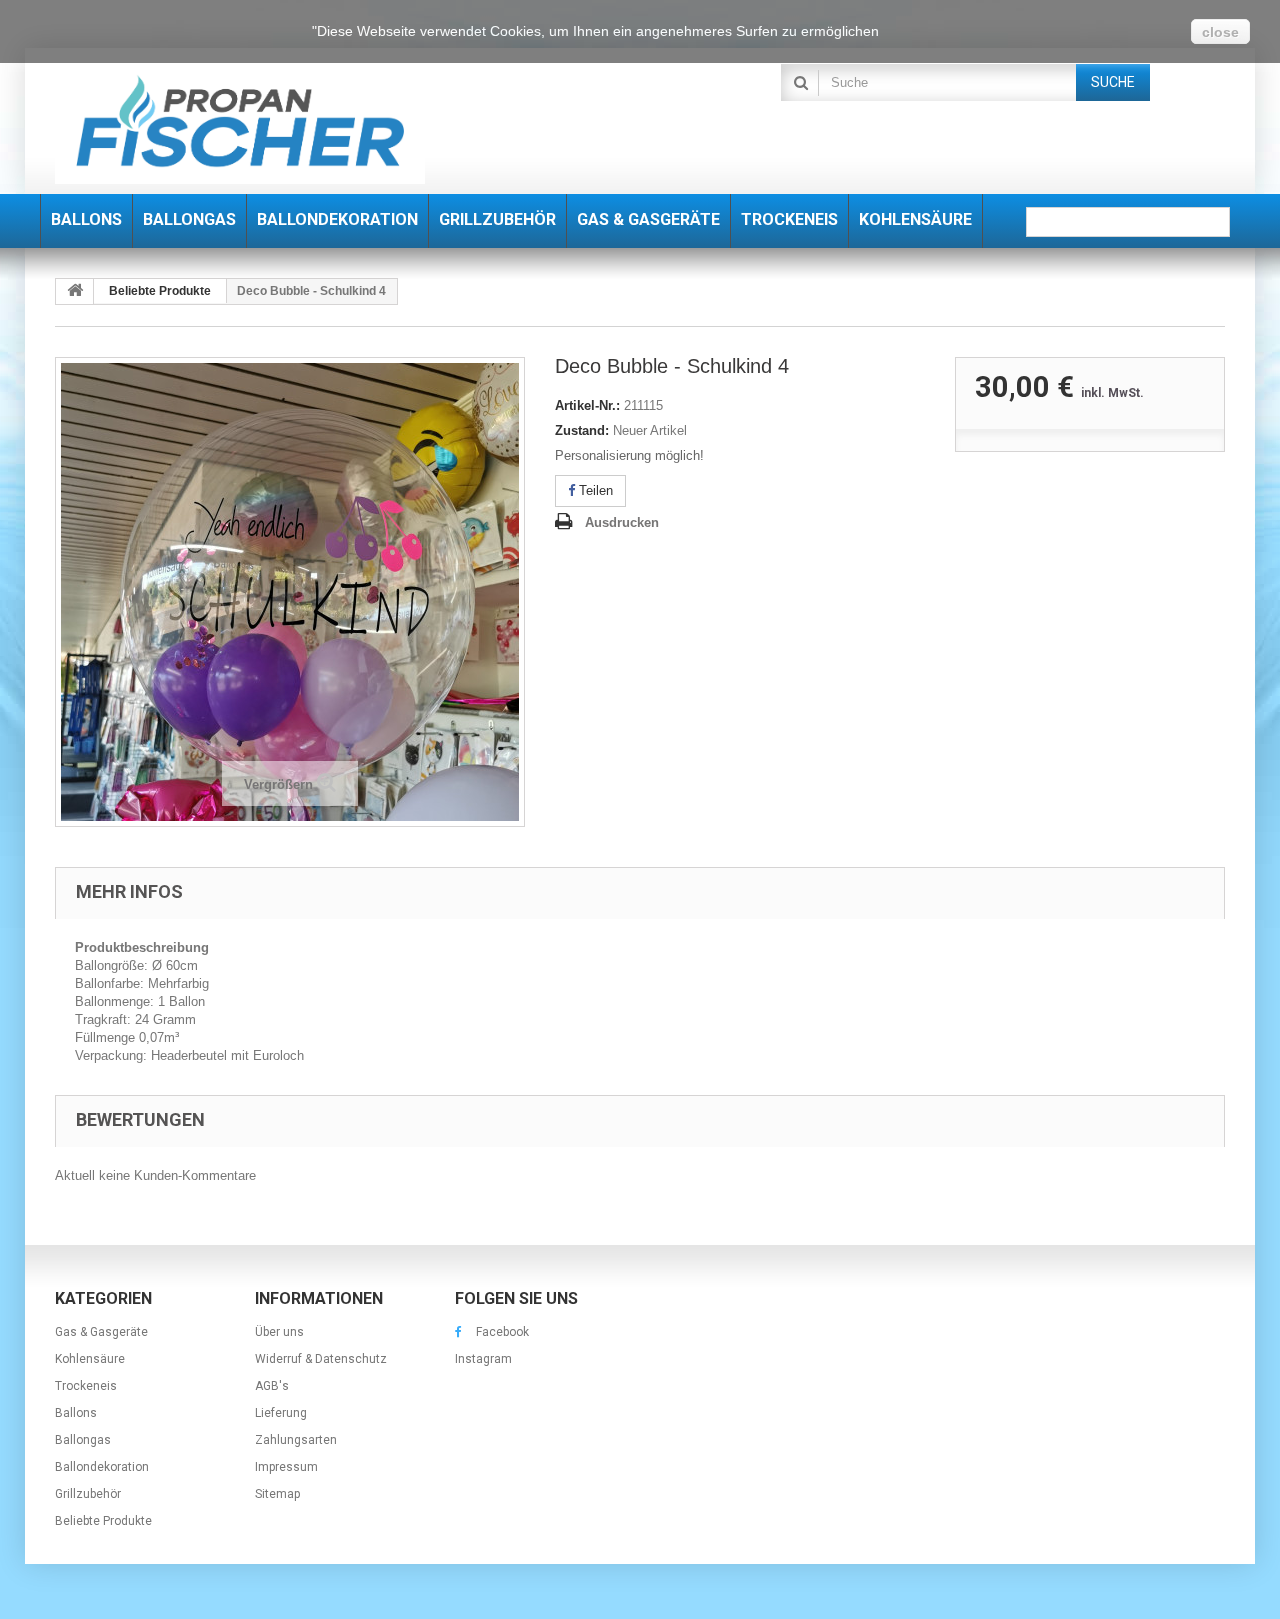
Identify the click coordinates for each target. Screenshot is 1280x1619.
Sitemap (277, 1494)
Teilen (594, 490)
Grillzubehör (88, 1494)
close (1220, 32)
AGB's (272, 1386)
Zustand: (582, 430)
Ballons (76, 1413)
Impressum (286, 1467)
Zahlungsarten (296, 1440)
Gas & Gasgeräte (101, 1332)
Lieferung (281, 1413)
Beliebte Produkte (103, 1521)
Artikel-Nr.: (587, 405)
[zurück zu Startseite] (75, 291)
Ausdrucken (622, 522)
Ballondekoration (102, 1467)
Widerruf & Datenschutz (321, 1359)
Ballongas (83, 1440)
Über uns (279, 1332)
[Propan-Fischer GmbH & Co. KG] (240, 123)
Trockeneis (86, 1386)
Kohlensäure (90, 1359)
